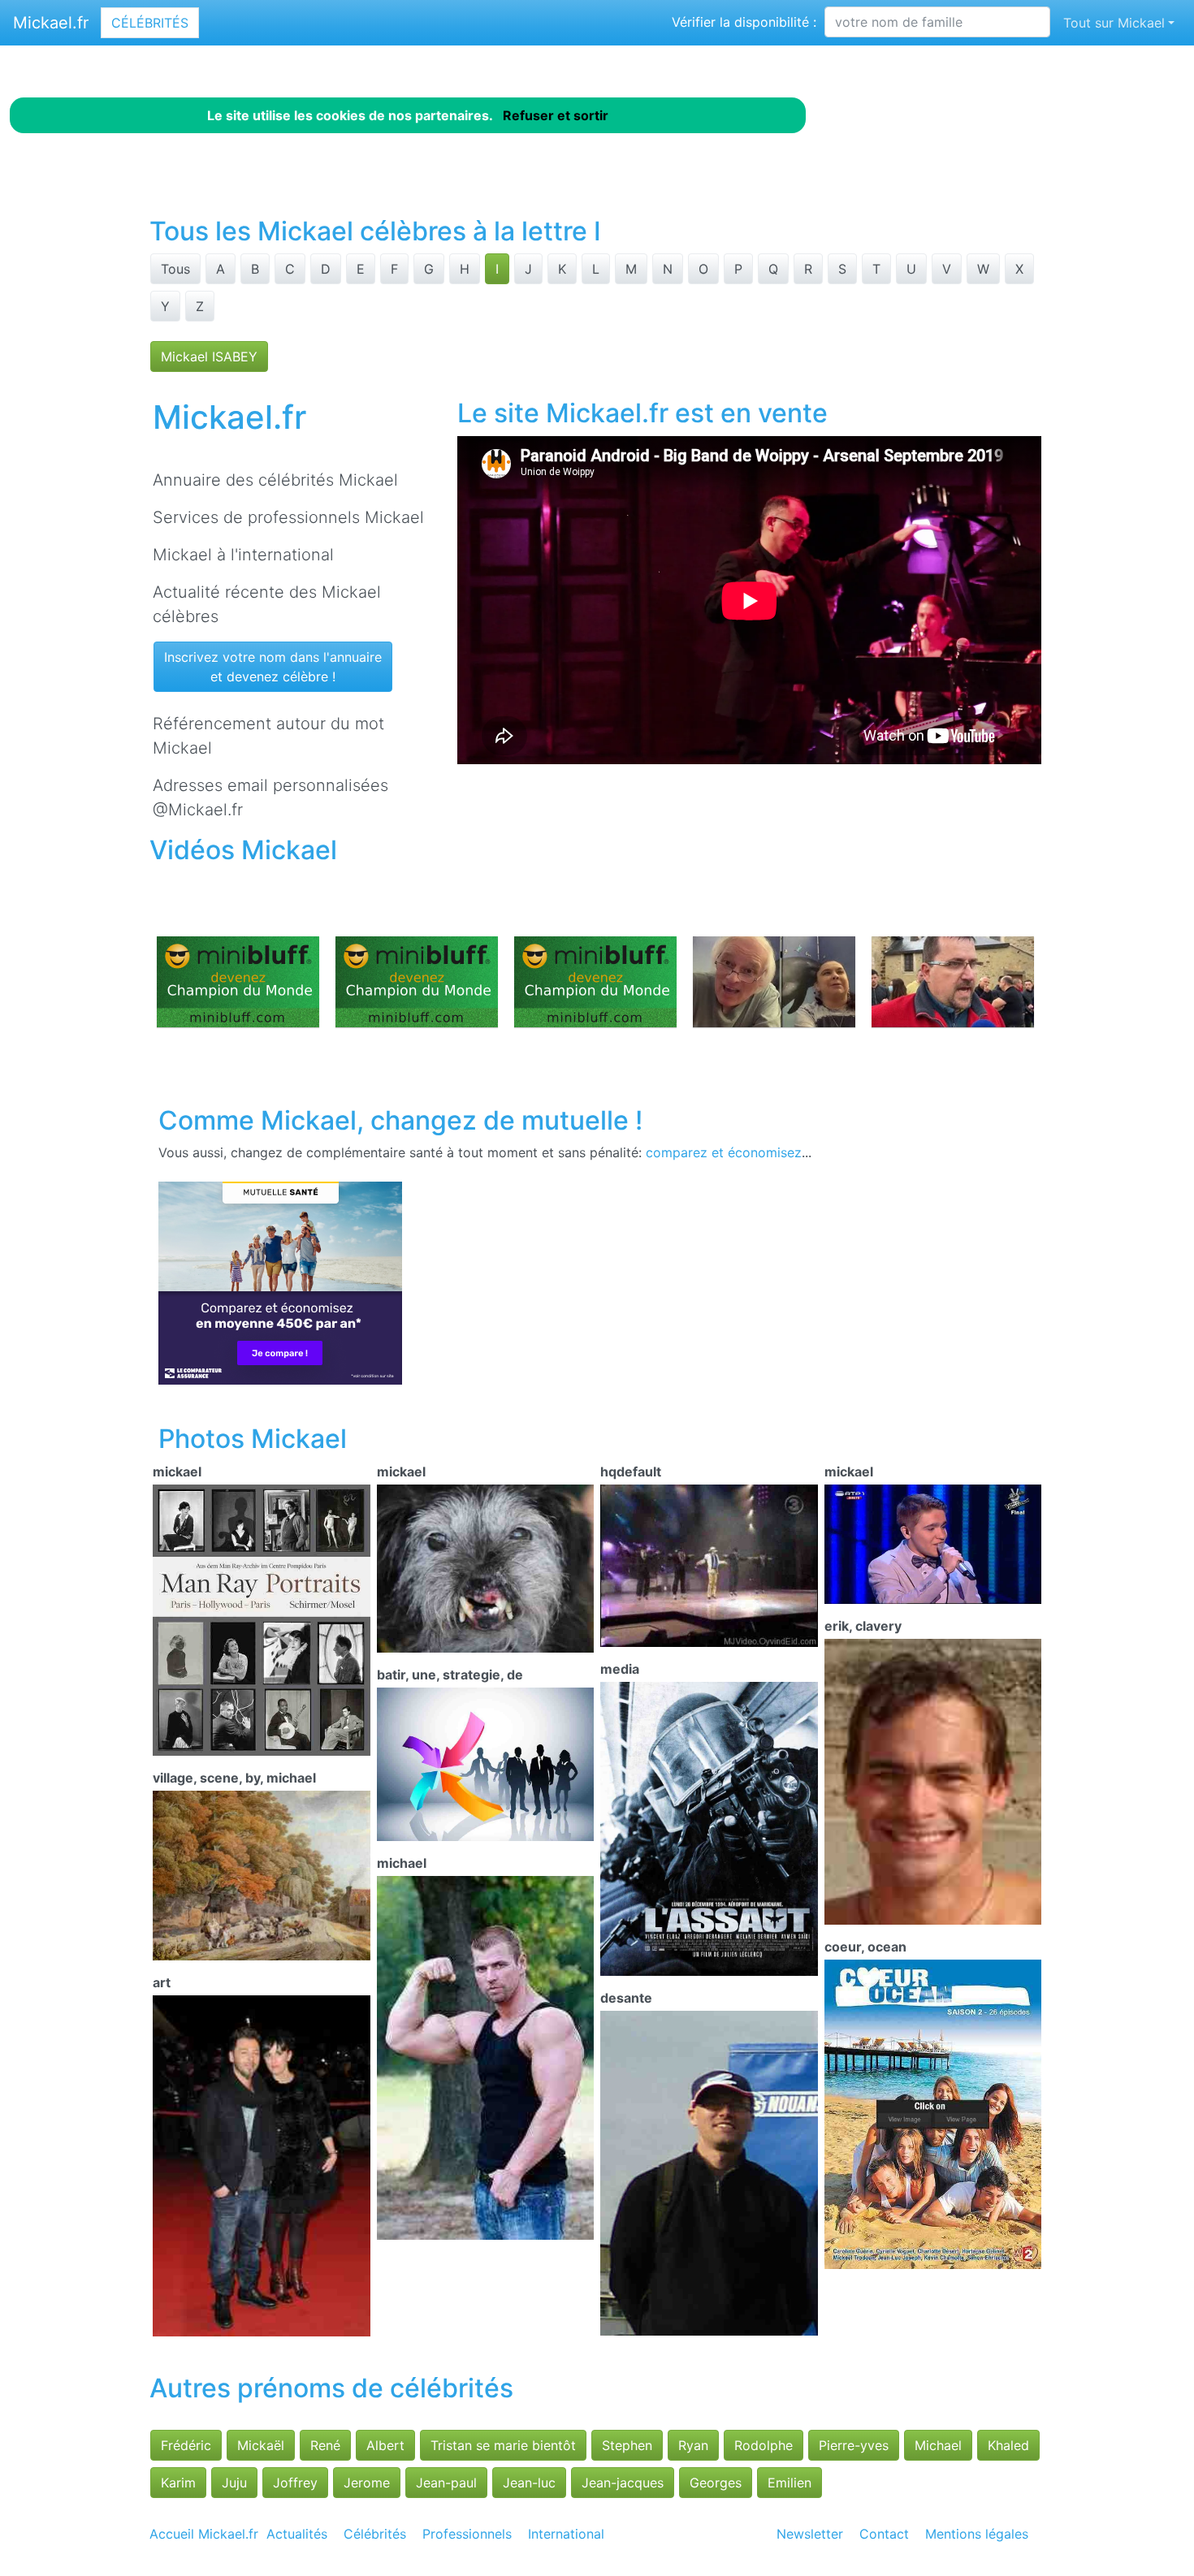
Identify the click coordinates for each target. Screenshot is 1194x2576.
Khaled (1008, 2445)
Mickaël (261, 2445)
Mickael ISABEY (209, 357)
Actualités (297, 2534)
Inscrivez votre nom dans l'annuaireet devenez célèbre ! (273, 667)
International (566, 2534)
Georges (716, 2483)
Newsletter (810, 2534)
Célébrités (150, 23)
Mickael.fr (51, 23)
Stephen (627, 2445)
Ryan (693, 2445)
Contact (884, 2534)
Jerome (367, 2483)
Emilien (790, 2483)
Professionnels (467, 2534)
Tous (175, 269)
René (325, 2445)
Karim (178, 2483)
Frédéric (186, 2445)
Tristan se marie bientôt (503, 2445)
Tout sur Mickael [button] (1114, 23)
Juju (234, 2483)
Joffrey (295, 2483)
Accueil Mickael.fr (204, 2534)
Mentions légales (977, 2534)
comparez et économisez (724, 1152)
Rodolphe (764, 2445)
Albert (385, 2445)
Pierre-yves (854, 2445)
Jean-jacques (623, 2483)
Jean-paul (446, 2483)
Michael (938, 2445)
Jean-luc (529, 2483)
